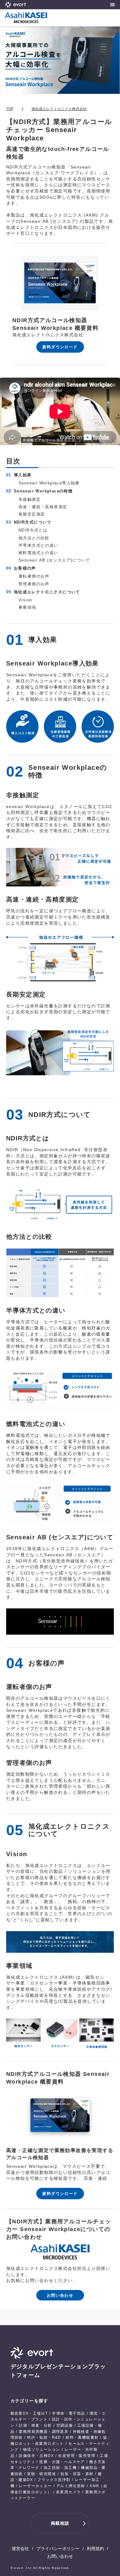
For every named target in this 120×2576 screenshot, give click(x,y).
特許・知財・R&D (44, 2437)
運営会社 (20, 2549)
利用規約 (95, 2549)
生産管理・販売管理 (77, 2456)
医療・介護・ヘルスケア (62, 2462)
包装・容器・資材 (77, 2474)
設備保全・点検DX (36, 2456)
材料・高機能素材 (82, 2437)
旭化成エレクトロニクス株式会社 (59, 109)
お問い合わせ (60, 2556)
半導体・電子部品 (68, 2413)
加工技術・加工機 (60, 2468)
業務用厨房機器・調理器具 (44, 2432)
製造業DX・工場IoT (29, 2413)
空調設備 (65, 2425)
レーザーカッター (35, 2486)
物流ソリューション (42, 2449)
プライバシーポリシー (58, 2549)
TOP (10, 109)
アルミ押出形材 (71, 2486)
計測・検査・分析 (35, 2425)
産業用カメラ (68, 2492)
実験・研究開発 (42, 2474)
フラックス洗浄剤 (54, 2480)
